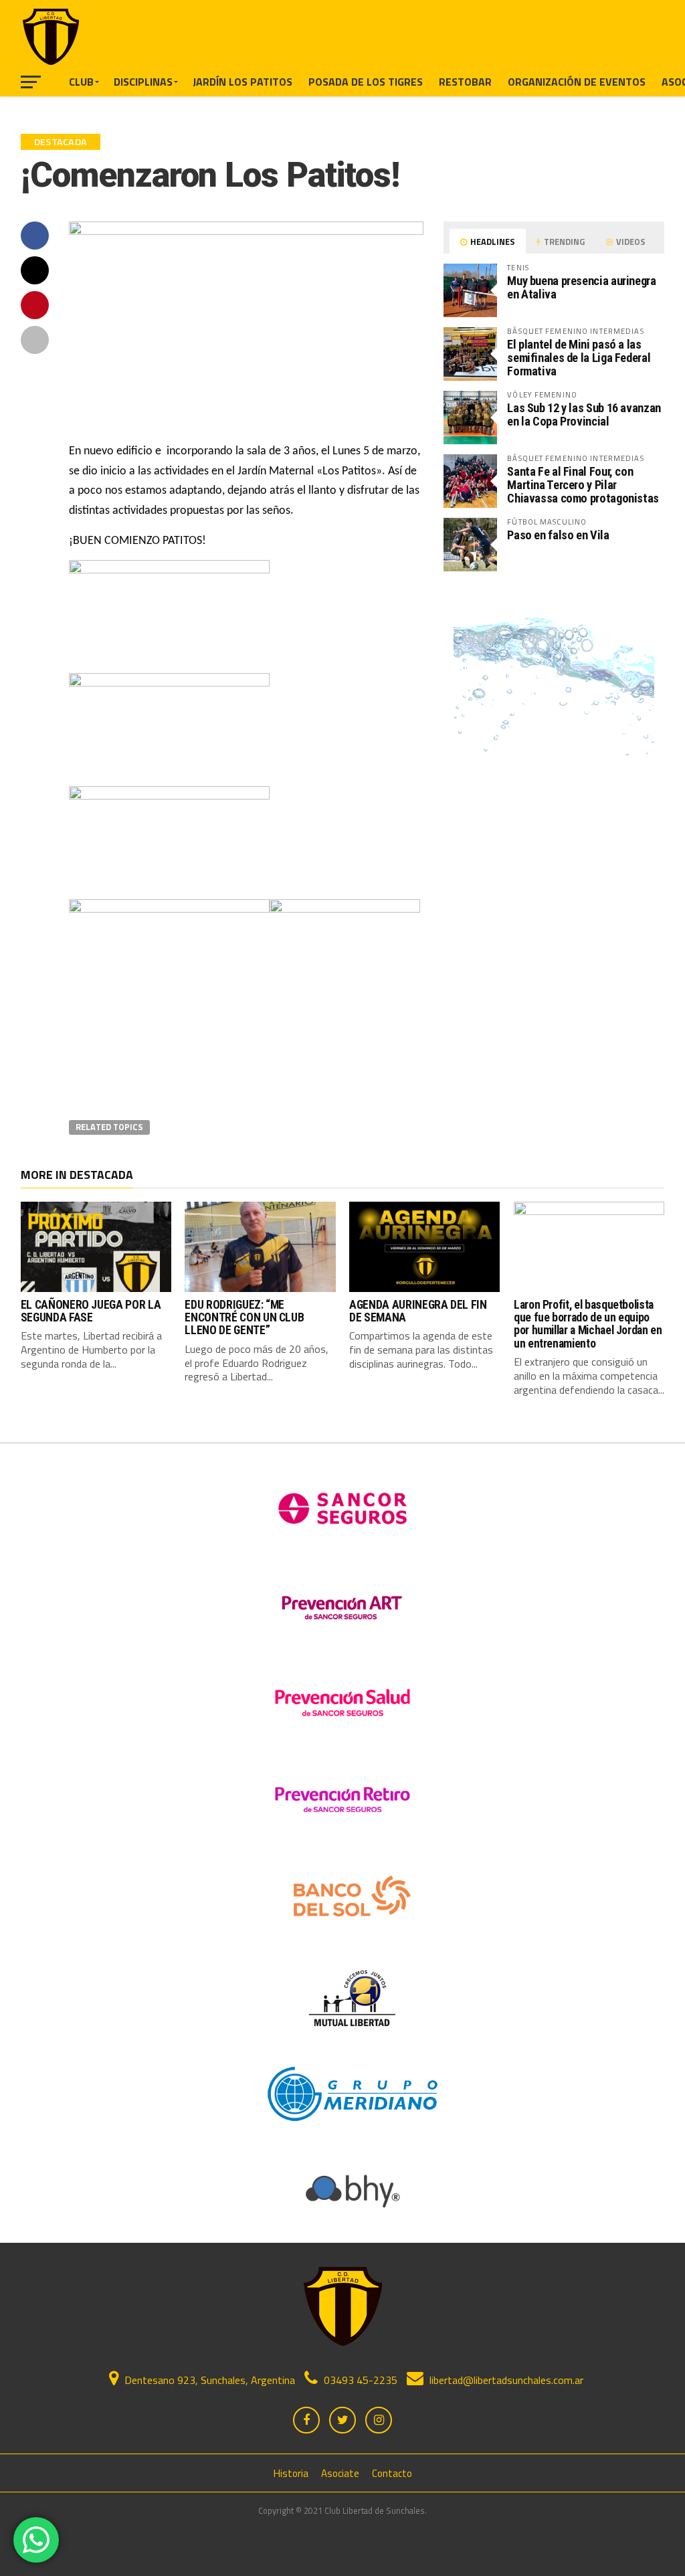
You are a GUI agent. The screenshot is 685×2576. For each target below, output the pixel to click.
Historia (291, 2473)
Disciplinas (143, 82)
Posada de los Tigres (366, 82)
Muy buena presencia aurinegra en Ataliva (581, 287)
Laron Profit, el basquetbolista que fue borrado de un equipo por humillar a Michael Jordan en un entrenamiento (588, 1324)
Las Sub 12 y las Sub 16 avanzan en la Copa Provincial (584, 415)
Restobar (465, 82)
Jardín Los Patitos (242, 82)
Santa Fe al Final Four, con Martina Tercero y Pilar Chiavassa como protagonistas (583, 485)
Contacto (392, 2473)
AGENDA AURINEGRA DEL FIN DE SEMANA (418, 1311)
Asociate (340, 2473)
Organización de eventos (577, 82)
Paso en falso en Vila (558, 535)
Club (81, 82)
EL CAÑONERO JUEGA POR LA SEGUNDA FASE (91, 1311)
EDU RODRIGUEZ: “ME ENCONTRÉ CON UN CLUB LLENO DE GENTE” (244, 1318)
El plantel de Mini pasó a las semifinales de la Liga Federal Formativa (579, 358)
